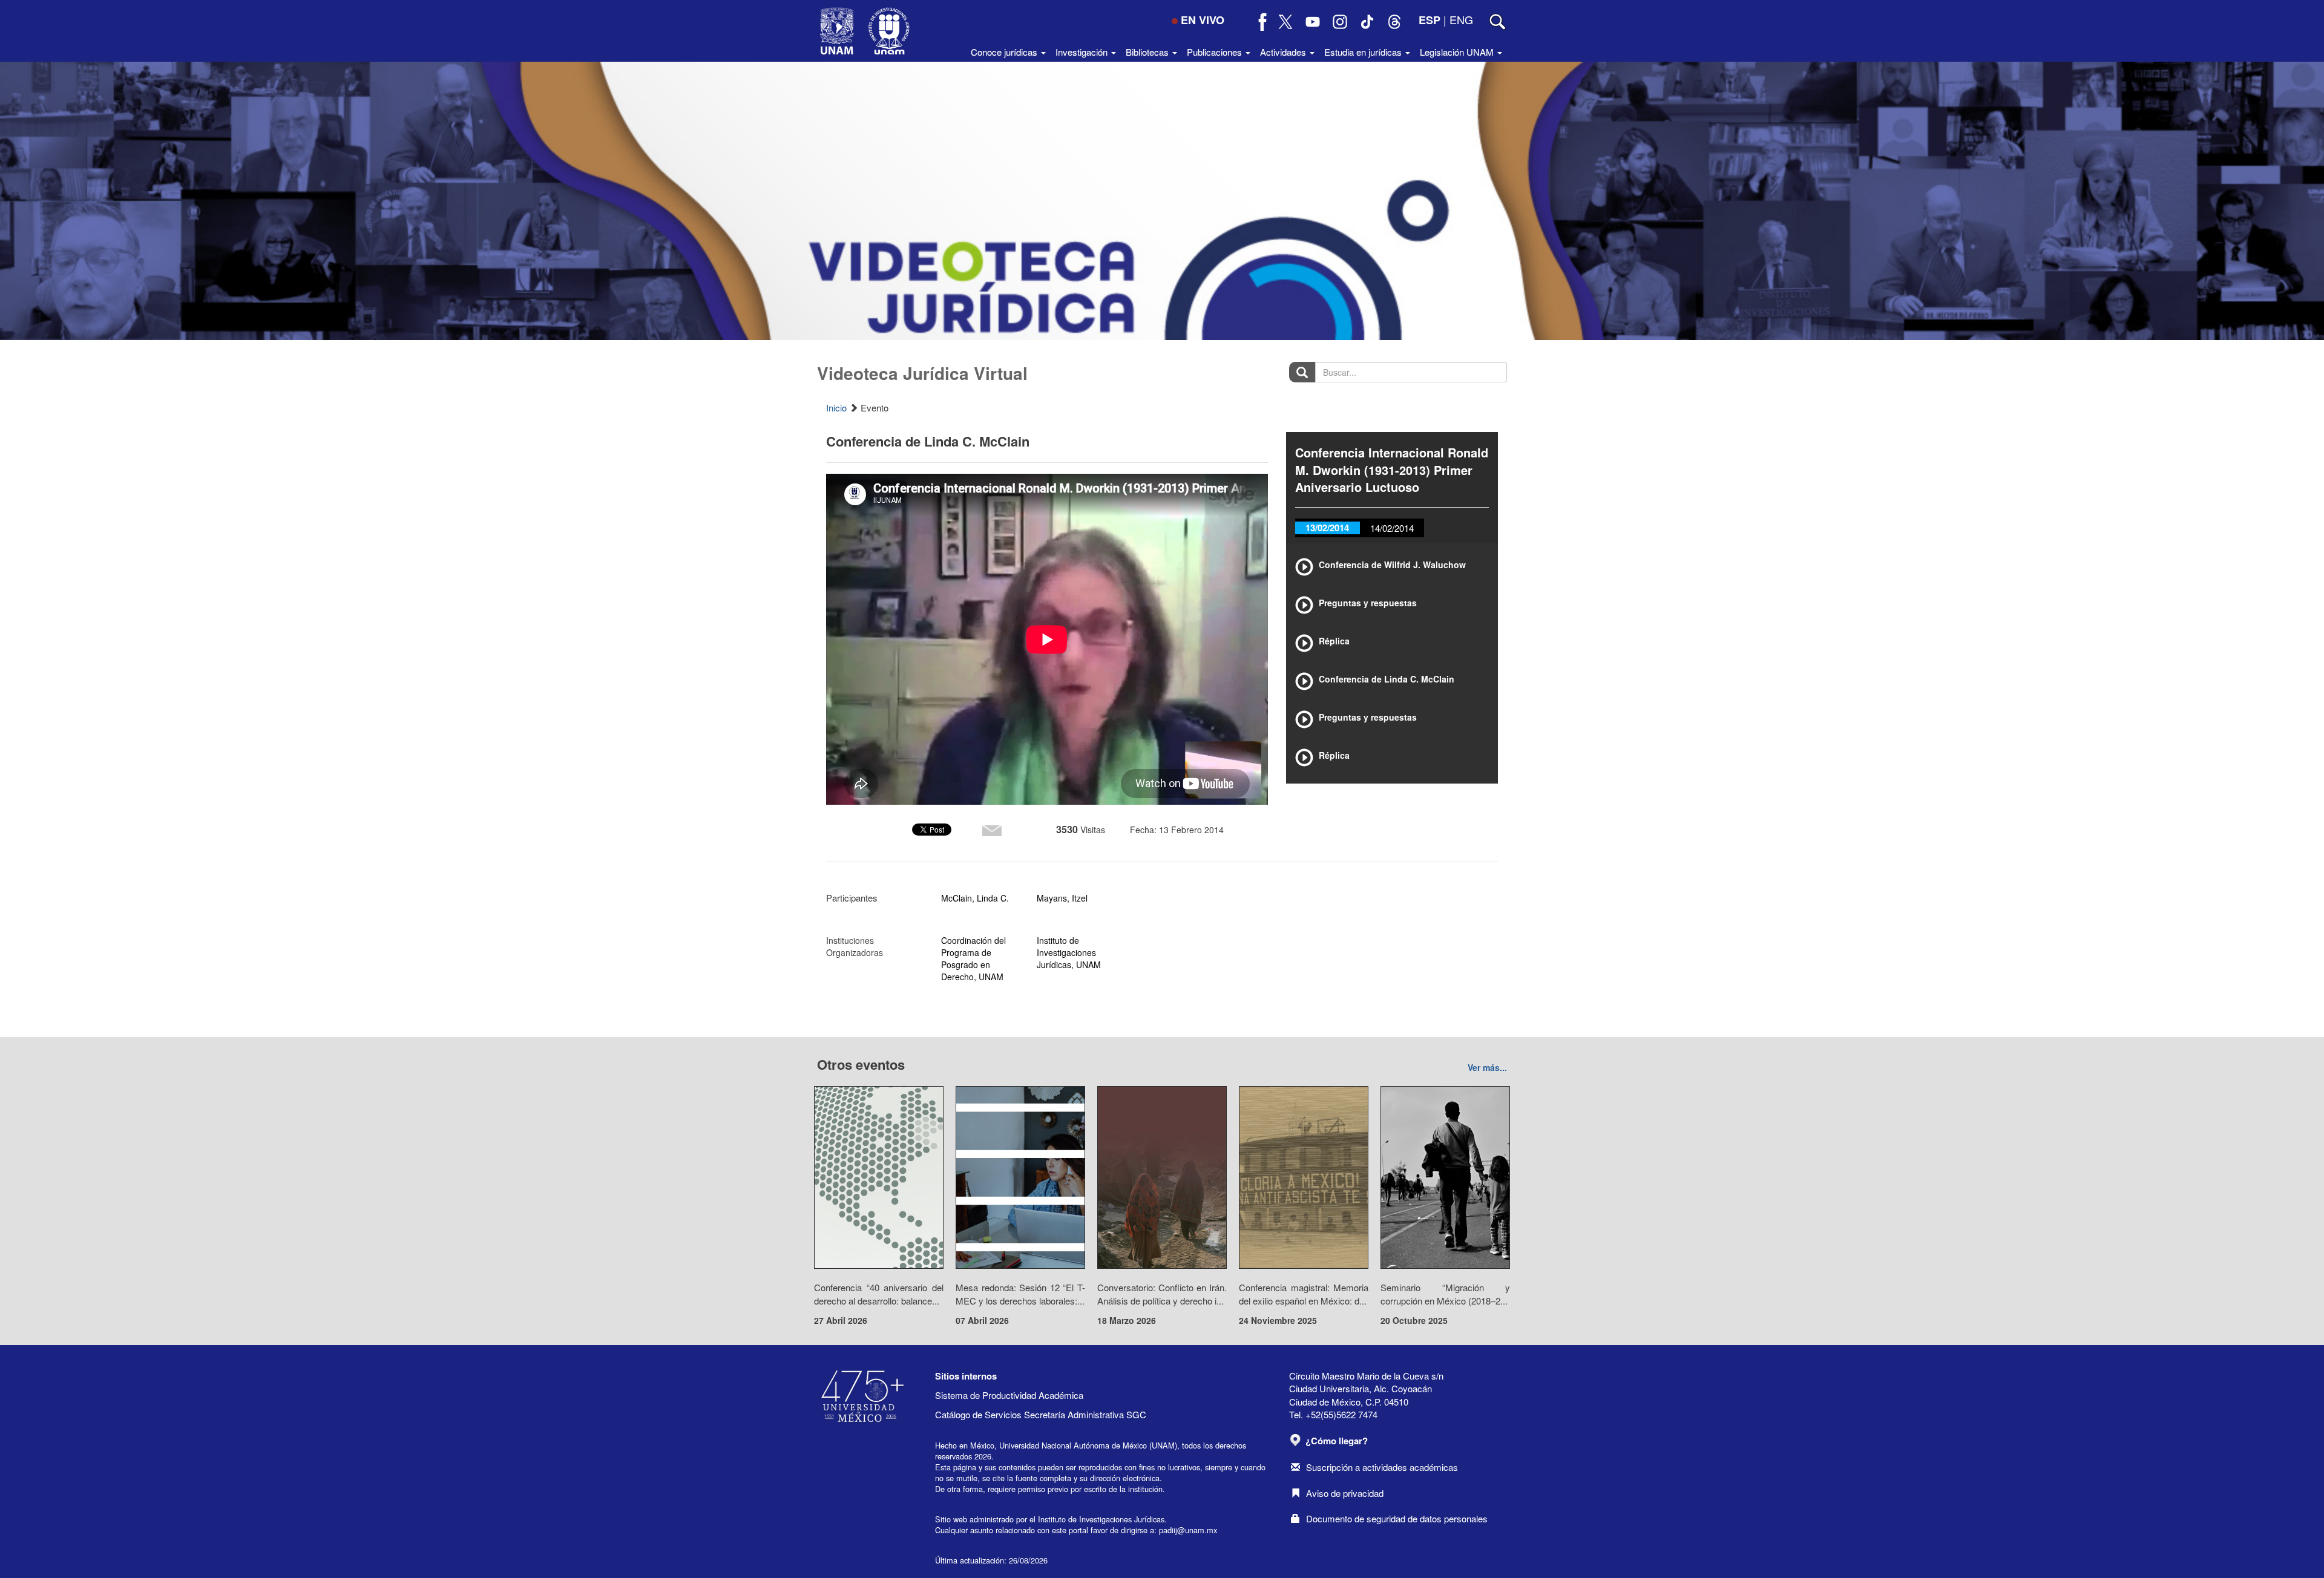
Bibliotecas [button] (1148, 52)
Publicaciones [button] (1216, 52)
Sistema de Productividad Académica (1009, 1395)
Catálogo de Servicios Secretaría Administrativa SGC (1041, 1414)
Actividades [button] (1284, 52)
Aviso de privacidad (1345, 1493)
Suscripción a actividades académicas (1382, 1467)
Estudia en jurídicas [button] (1364, 52)
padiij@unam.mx (1188, 1530)
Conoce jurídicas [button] (1005, 52)
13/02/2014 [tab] (1327, 528)
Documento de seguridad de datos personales (1397, 1518)
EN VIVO (1203, 20)
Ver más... (1487, 1067)
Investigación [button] (1083, 52)
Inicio (836, 408)
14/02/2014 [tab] (1392, 528)
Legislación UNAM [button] (1458, 52)
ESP (1430, 20)
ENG (1461, 19)
